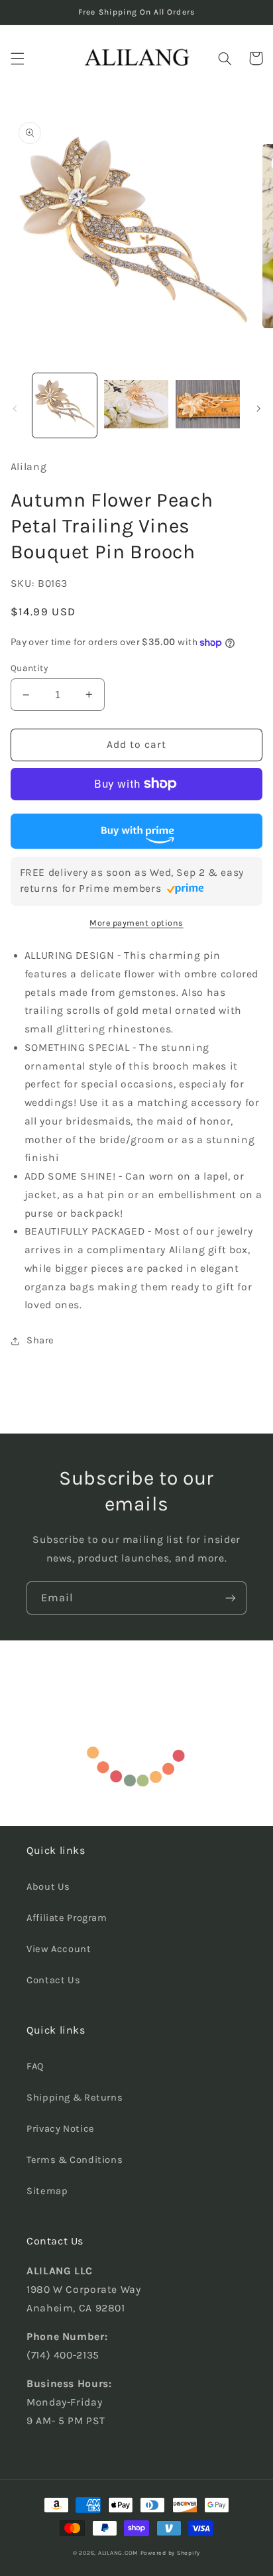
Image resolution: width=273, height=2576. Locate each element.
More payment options (136, 923)
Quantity (29, 668)
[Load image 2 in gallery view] (136, 405)
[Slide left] (15, 408)
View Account (59, 1949)
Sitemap (47, 2191)
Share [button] (40, 1340)
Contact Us (53, 1980)
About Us (48, 1887)
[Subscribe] (231, 1598)
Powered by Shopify (170, 2553)
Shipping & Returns (75, 2098)
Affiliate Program (67, 1918)
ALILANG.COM (118, 2553)
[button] (17, 58)
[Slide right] (258, 408)
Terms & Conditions (75, 2160)
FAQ (35, 2066)
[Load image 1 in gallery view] (65, 405)
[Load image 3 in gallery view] (208, 405)
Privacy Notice (61, 2129)
